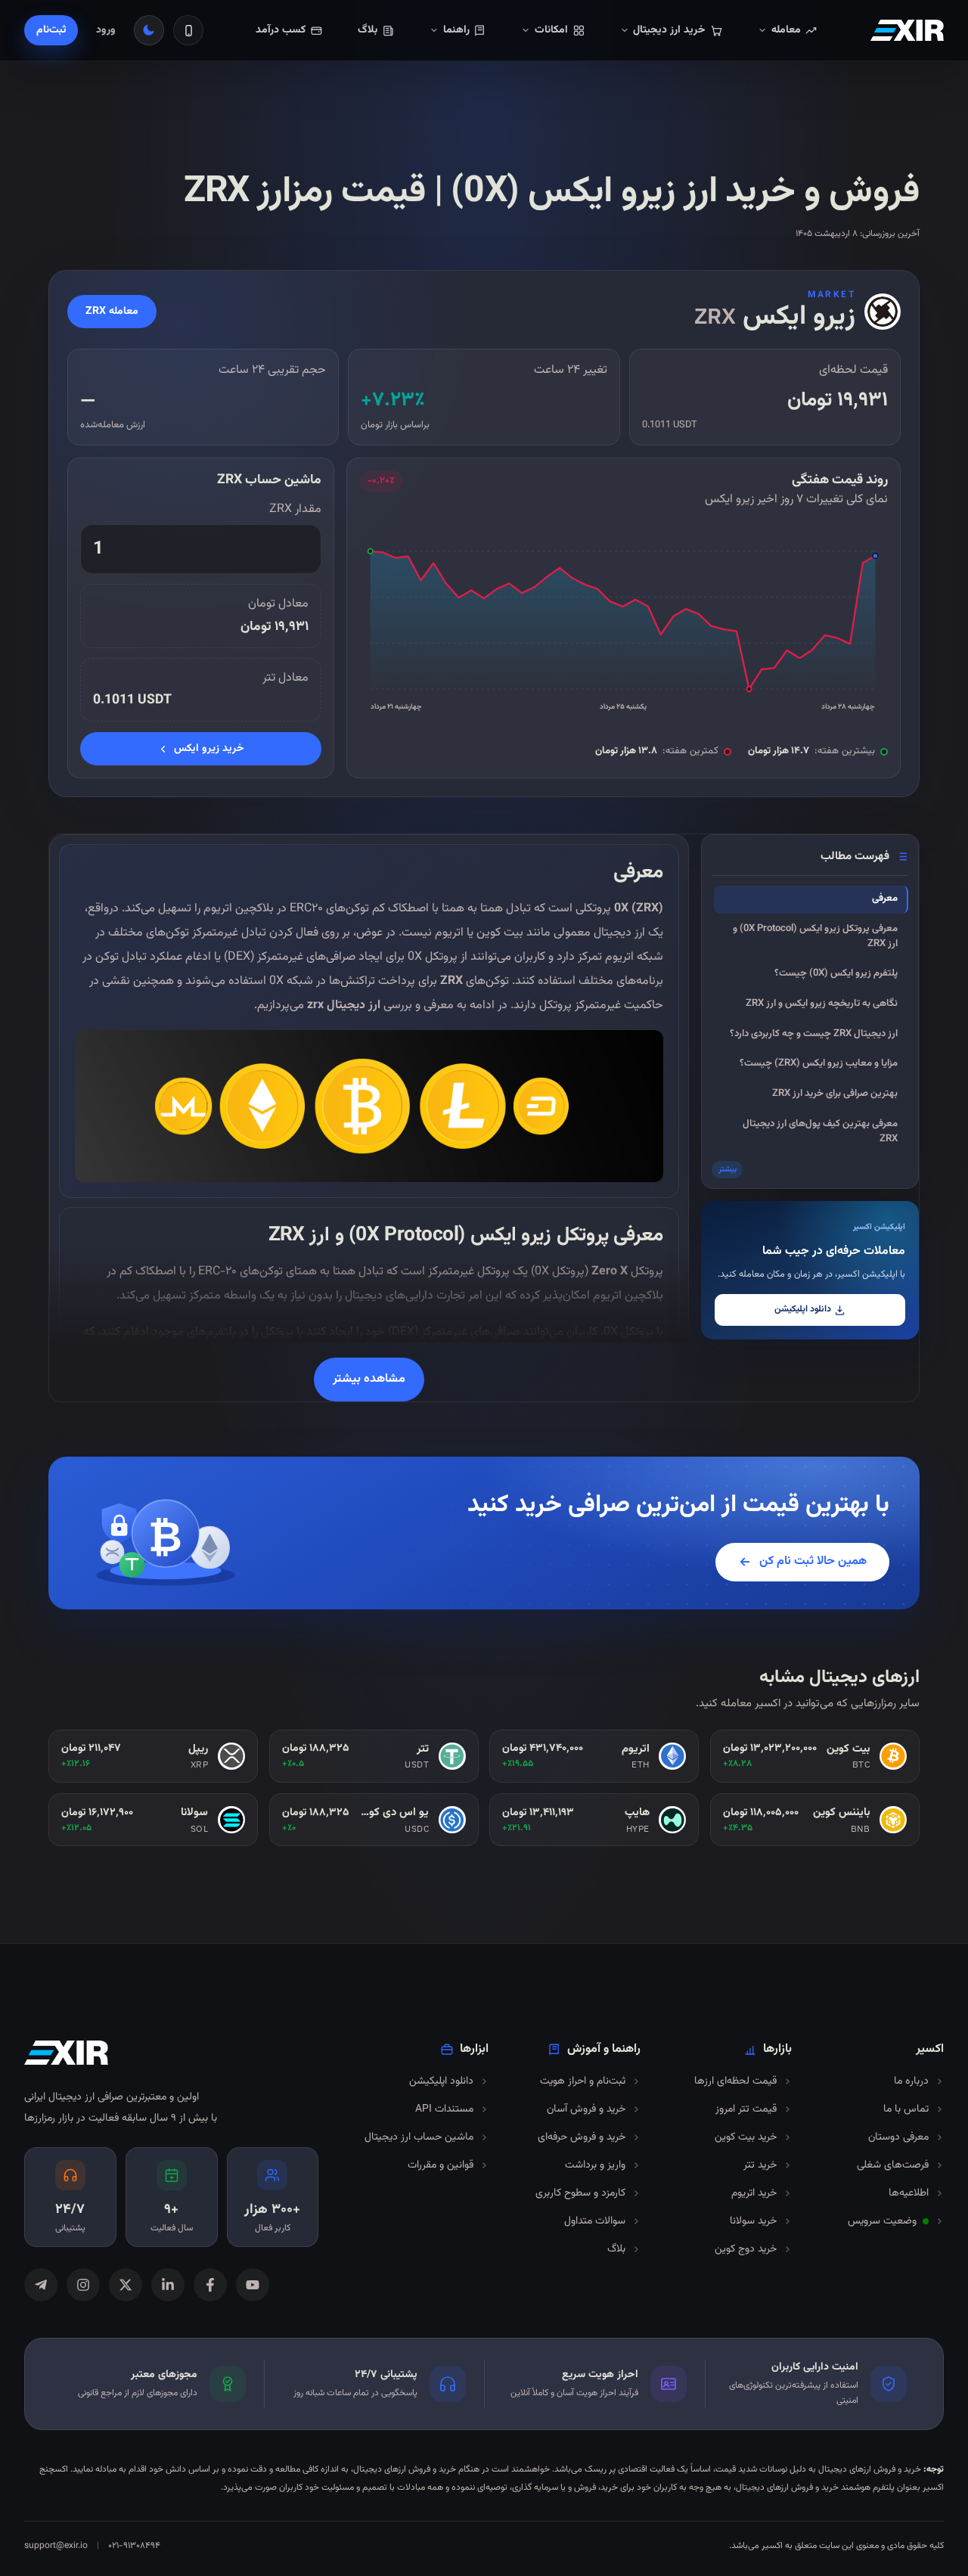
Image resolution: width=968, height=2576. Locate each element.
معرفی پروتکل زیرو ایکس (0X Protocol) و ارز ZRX (815, 936)
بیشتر (728, 1170)
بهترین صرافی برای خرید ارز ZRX (835, 1094)
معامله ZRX (112, 312)
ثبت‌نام (51, 30)
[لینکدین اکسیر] (168, 2285)
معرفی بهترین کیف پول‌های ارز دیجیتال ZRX (820, 1131)
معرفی (885, 898)
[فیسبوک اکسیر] (210, 2285)
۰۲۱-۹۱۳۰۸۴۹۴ (134, 2546)
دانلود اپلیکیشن (803, 1310)
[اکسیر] (907, 30)
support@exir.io (56, 2546)
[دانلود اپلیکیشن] (188, 30)
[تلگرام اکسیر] (41, 2285)
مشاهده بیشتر (369, 1379)
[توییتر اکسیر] (126, 2285)
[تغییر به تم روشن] (149, 30)
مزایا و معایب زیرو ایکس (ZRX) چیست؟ (819, 1063)
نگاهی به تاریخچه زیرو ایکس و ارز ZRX (822, 1004)
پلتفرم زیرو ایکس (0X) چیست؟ (836, 973)
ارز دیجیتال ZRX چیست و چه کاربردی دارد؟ (814, 1034)
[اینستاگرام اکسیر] (83, 2285)
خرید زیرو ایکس (209, 749)
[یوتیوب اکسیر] (253, 2285)
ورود (106, 30)
